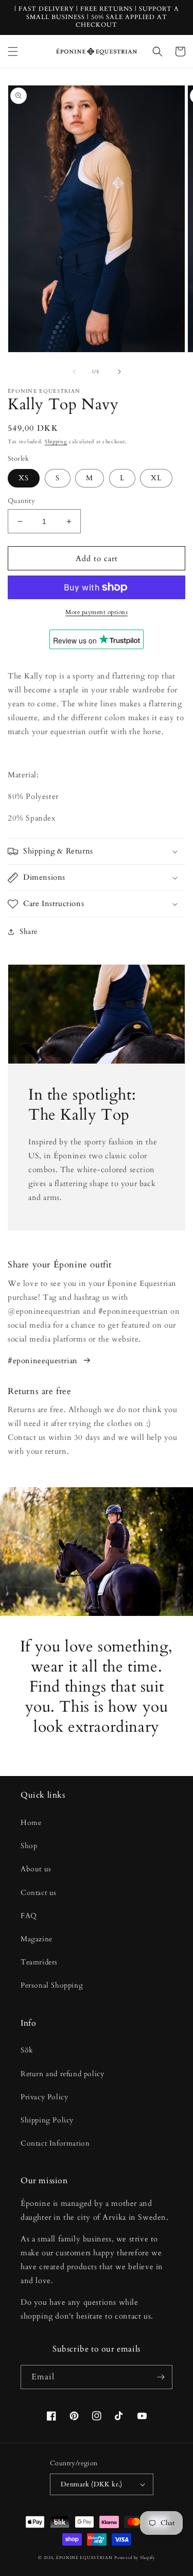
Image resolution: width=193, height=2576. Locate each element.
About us (36, 1869)
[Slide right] (119, 372)
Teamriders (39, 1962)
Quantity (21, 501)
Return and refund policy (62, 2074)
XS (24, 478)
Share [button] (29, 932)
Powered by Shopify (135, 2558)
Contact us (39, 1893)
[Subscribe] (161, 2377)
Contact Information (55, 2143)
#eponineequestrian (43, 1361)
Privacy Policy (44, 2097)
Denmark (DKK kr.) (92, 2484)
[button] (13, 51)
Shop (29, 1846)
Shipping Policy (47, 2120)
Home (31, 1823)
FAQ (29, 1916)
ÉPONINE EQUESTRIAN (84, 2558)
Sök (27, 2050)
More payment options (97, 612)
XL (156, 478)
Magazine (37, 1939)
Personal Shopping (52, 1985)
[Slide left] (74, 372)
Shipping (56, 442)
